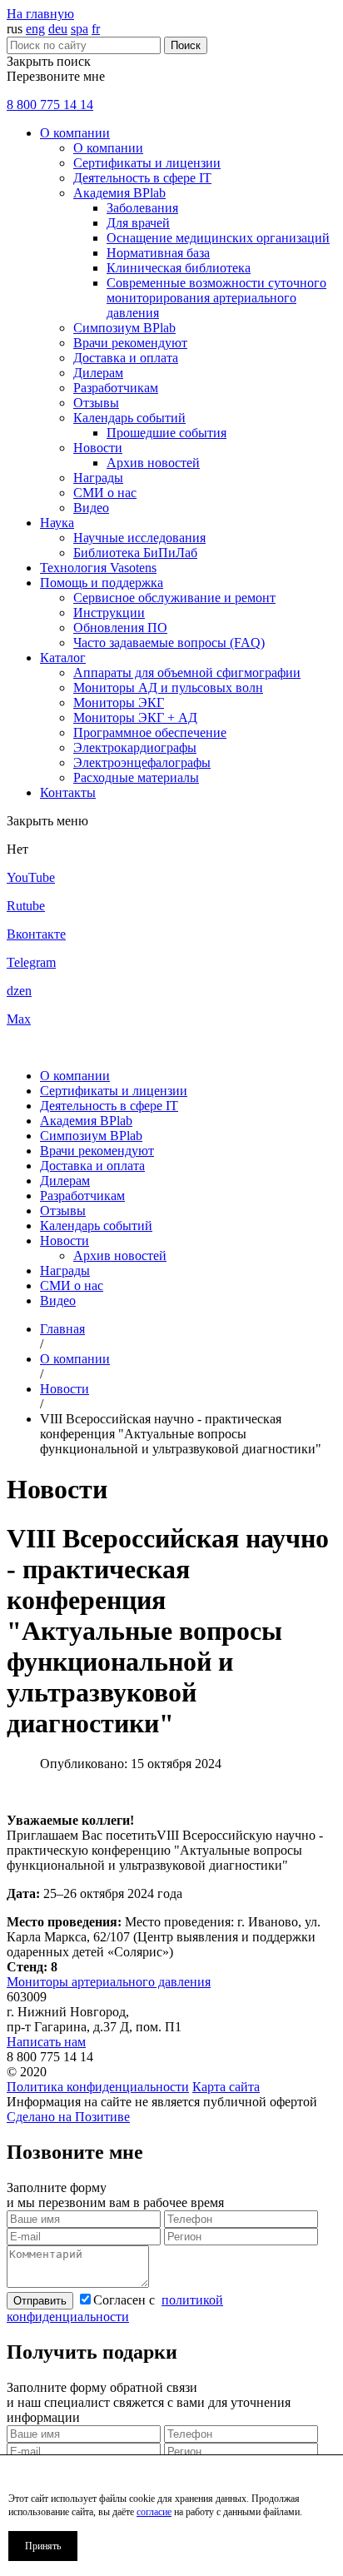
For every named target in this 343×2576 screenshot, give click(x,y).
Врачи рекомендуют (130, 343)
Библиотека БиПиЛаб (135, 553)
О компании (75, 133)
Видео (91, 508)
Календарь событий (129, 418)
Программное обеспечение (150, 732)
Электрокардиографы (135, 747)
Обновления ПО (120, 628)
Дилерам (98, 373)
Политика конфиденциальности (98, 2087)
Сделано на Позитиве (68, 2117)
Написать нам (46, 2042)
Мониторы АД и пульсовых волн (168, 688)
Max (19, 1019)
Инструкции (109, 613)
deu (58, 29)
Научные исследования (139, 538)
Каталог (63, 658)
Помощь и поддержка (102, 583)
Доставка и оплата (126, 358)
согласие (154, 2512)
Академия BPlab (119, 193)
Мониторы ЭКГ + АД (135, 717)
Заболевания (142, 208)
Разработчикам (116, 388)
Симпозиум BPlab (124, 328)
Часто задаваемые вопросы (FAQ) (169, 643)
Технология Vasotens (98, 568)
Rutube (26, 906)
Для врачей (138, 223)
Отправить (40, 2301)
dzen (19, 991)
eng (35, 29)
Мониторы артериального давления (109, 1982)
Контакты (68, 792)
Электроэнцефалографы (142, 762)
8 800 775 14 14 (50, 105)
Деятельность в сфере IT (142, 178)
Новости (98, 448)
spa (80, 29)
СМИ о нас (105, 493)
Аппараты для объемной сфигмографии (187, 673)
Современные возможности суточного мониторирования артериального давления (216, 298)
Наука (57, 523)
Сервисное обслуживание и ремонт (174, 598)
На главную (40, 14)
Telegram (31, 962)
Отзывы (96, 403)
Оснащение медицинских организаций (218, 238)
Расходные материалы (136, 777)
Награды (98, 478)
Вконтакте (36, 934)
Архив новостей (153, 463)
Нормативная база (158, 253)
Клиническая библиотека (179, 268)
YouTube (31, 877)
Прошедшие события (167, 433)
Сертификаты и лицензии (147, 163)
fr (96, 29)
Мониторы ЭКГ (119, 703)
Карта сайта (226, 2087)
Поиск (186, 45)
